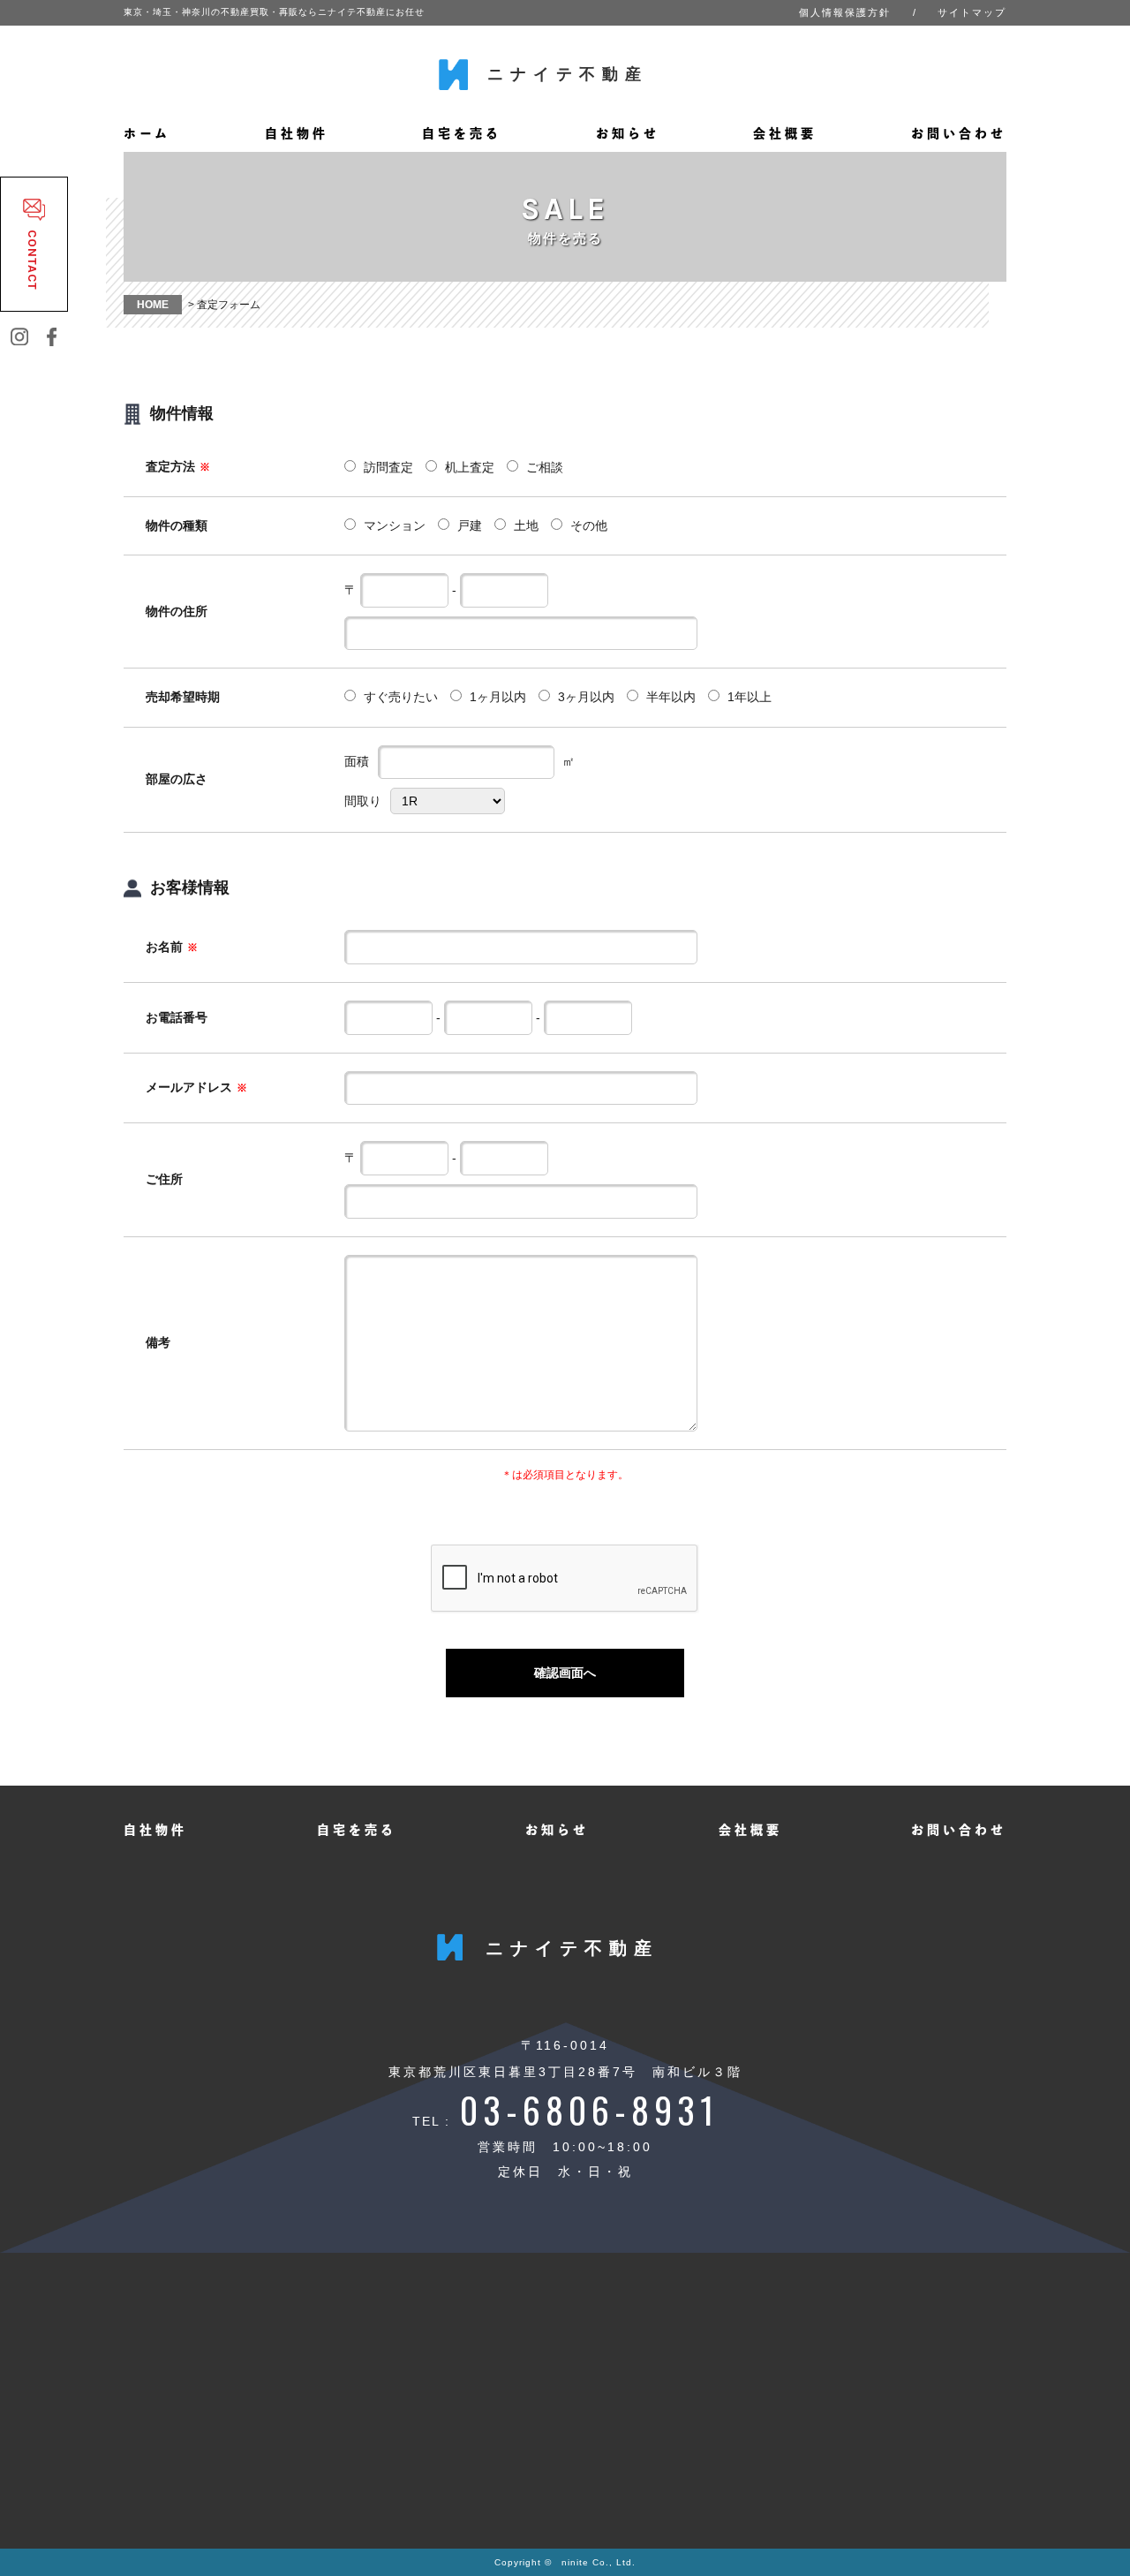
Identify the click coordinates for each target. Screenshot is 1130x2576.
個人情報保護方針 (845, 12)
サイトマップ (972, 12)
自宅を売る (462, 133)
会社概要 (785, 133)
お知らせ (628, 133)
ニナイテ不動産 (568, 74)
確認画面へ (565, 1673)
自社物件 (297, 133)
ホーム (147, 133)
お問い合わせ (959, 133)
